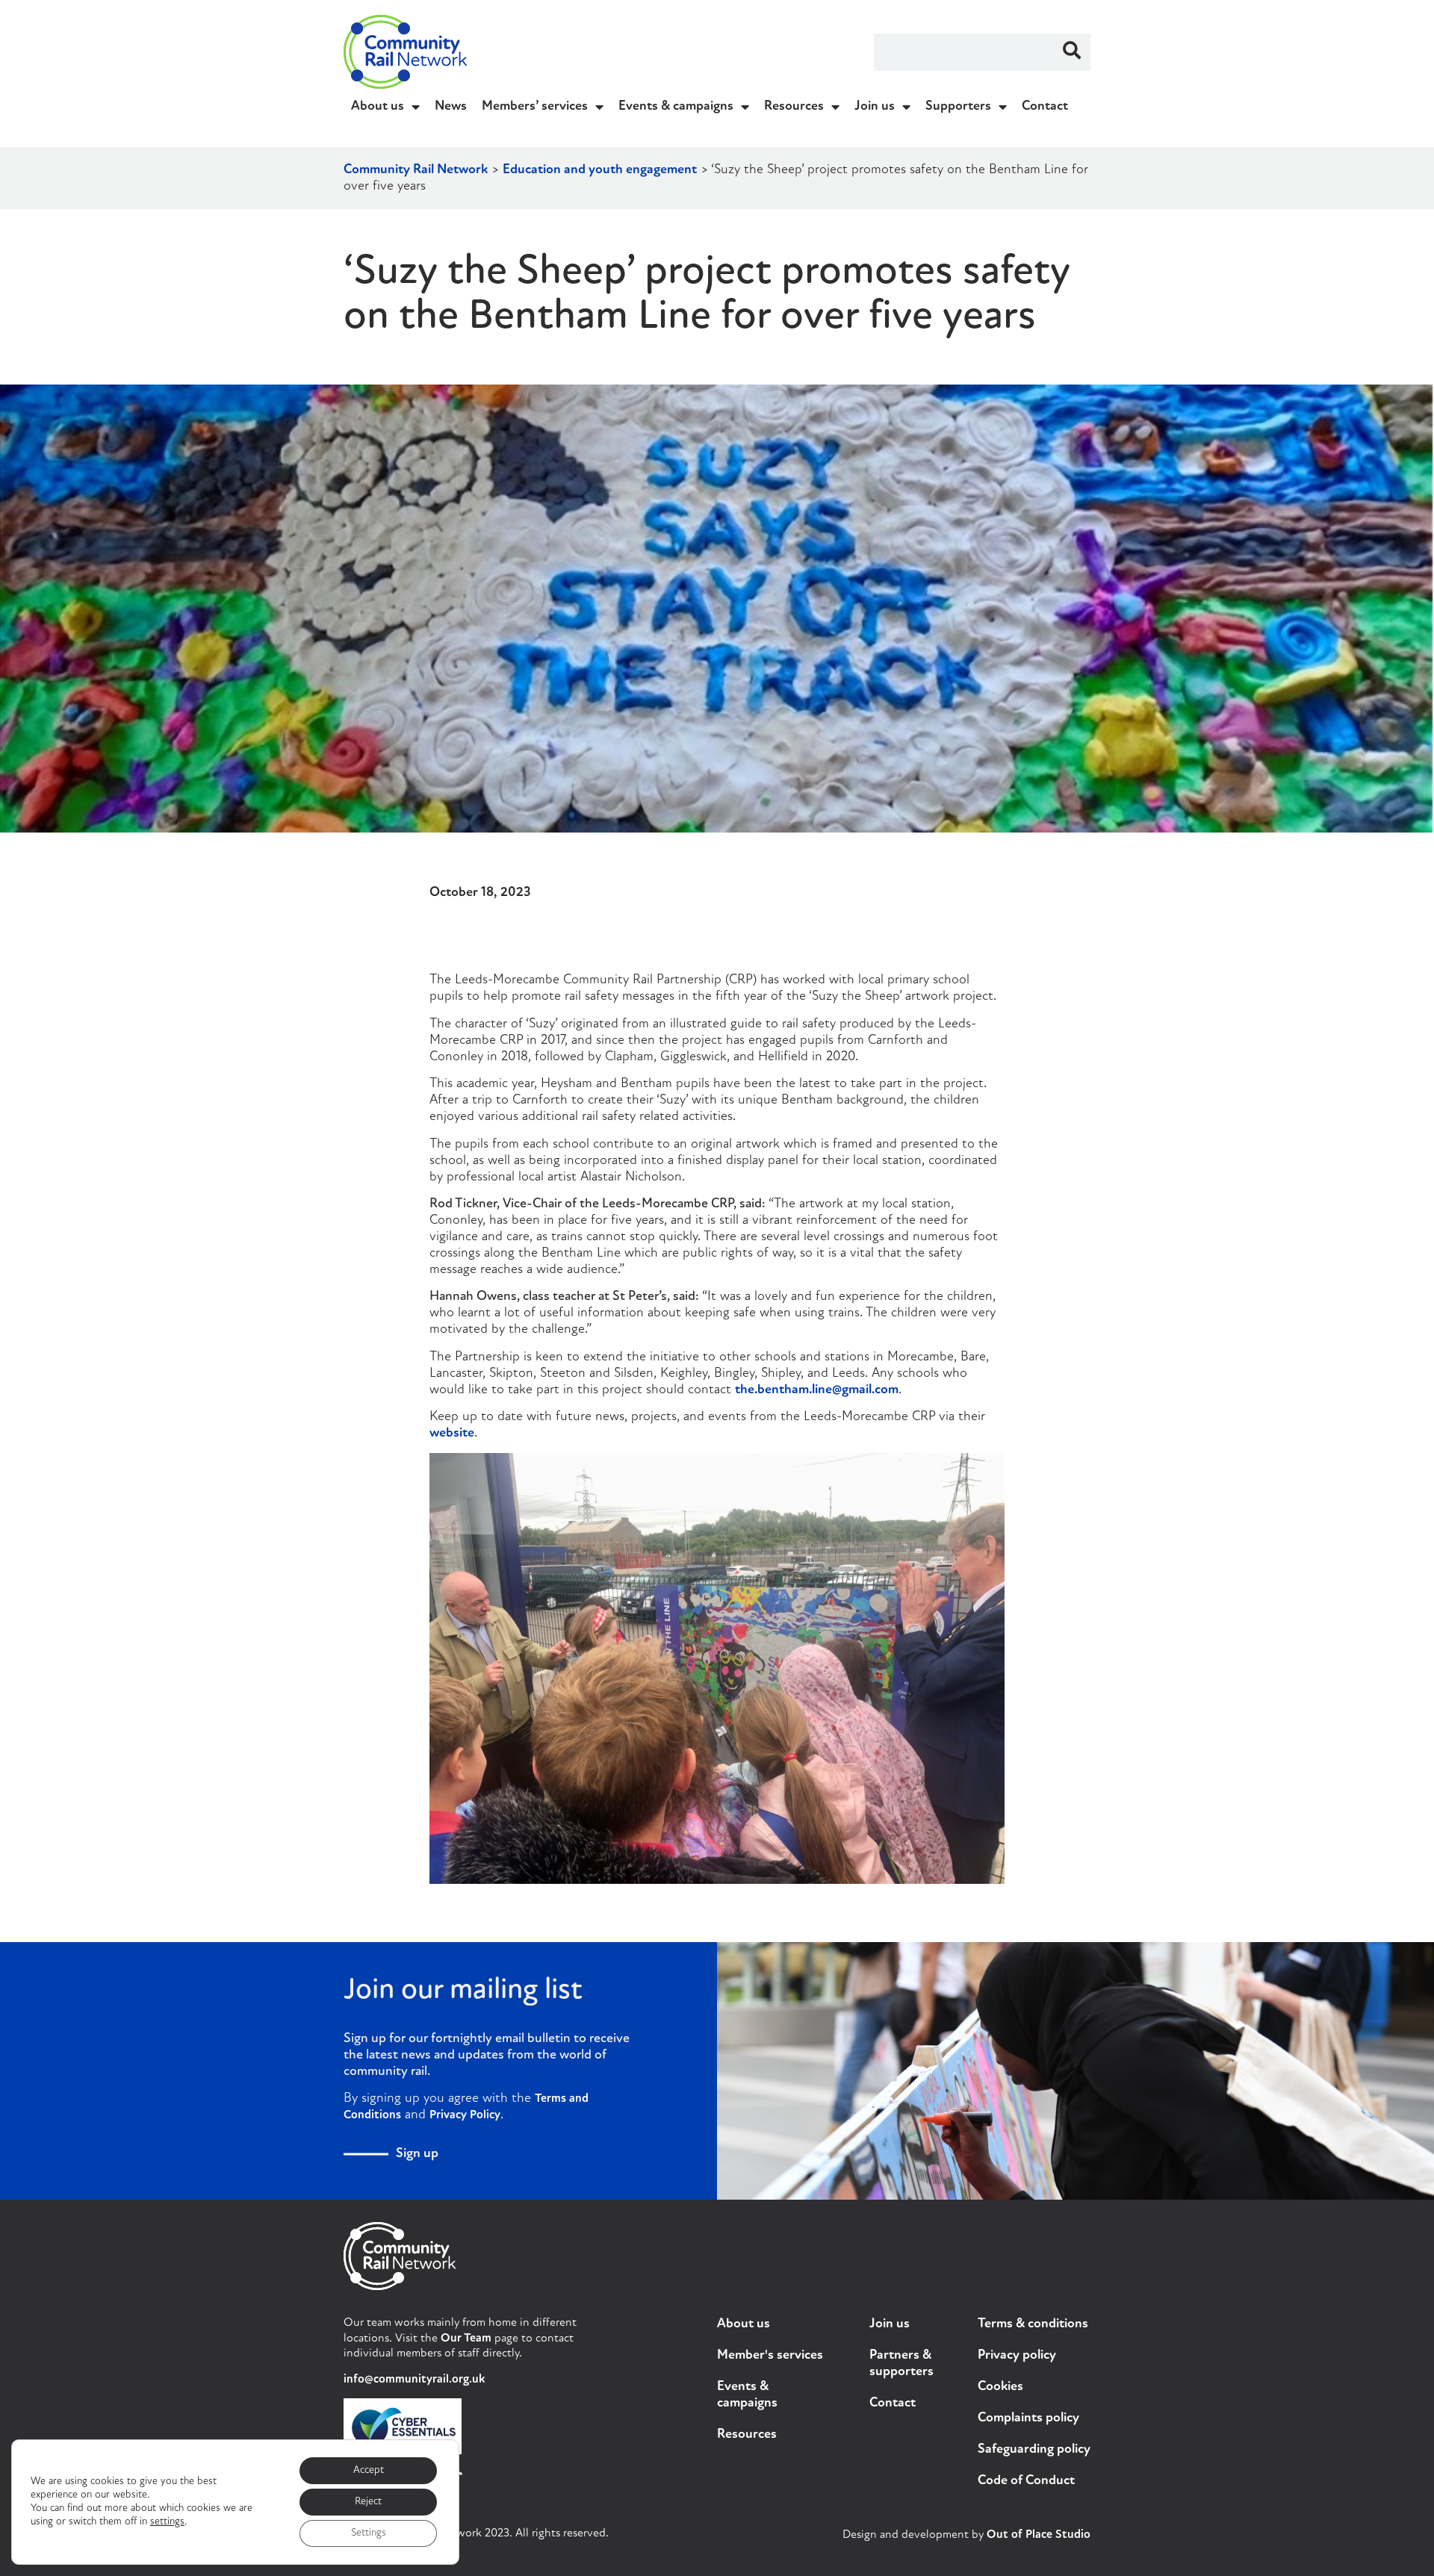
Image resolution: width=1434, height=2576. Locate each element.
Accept (369, 2470)
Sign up (417, 2154)
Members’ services (535, 107)
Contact (1045, 107)
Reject (368, 2502)
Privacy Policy (465, 2115)
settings (167, 2522)
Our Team (466, 2339)
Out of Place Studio (1039, 2535)
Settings (369, 2533)
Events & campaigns (676, 107)
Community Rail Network (416, 170)
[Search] (1072, 52)
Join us (875, 107)
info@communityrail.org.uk (414, 2380)
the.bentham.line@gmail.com (817, 1390)
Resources (794, 107)
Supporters (958, 107)
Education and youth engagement (600, 170)
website (452, 1434)
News (451, 107)
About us (378, 107)
